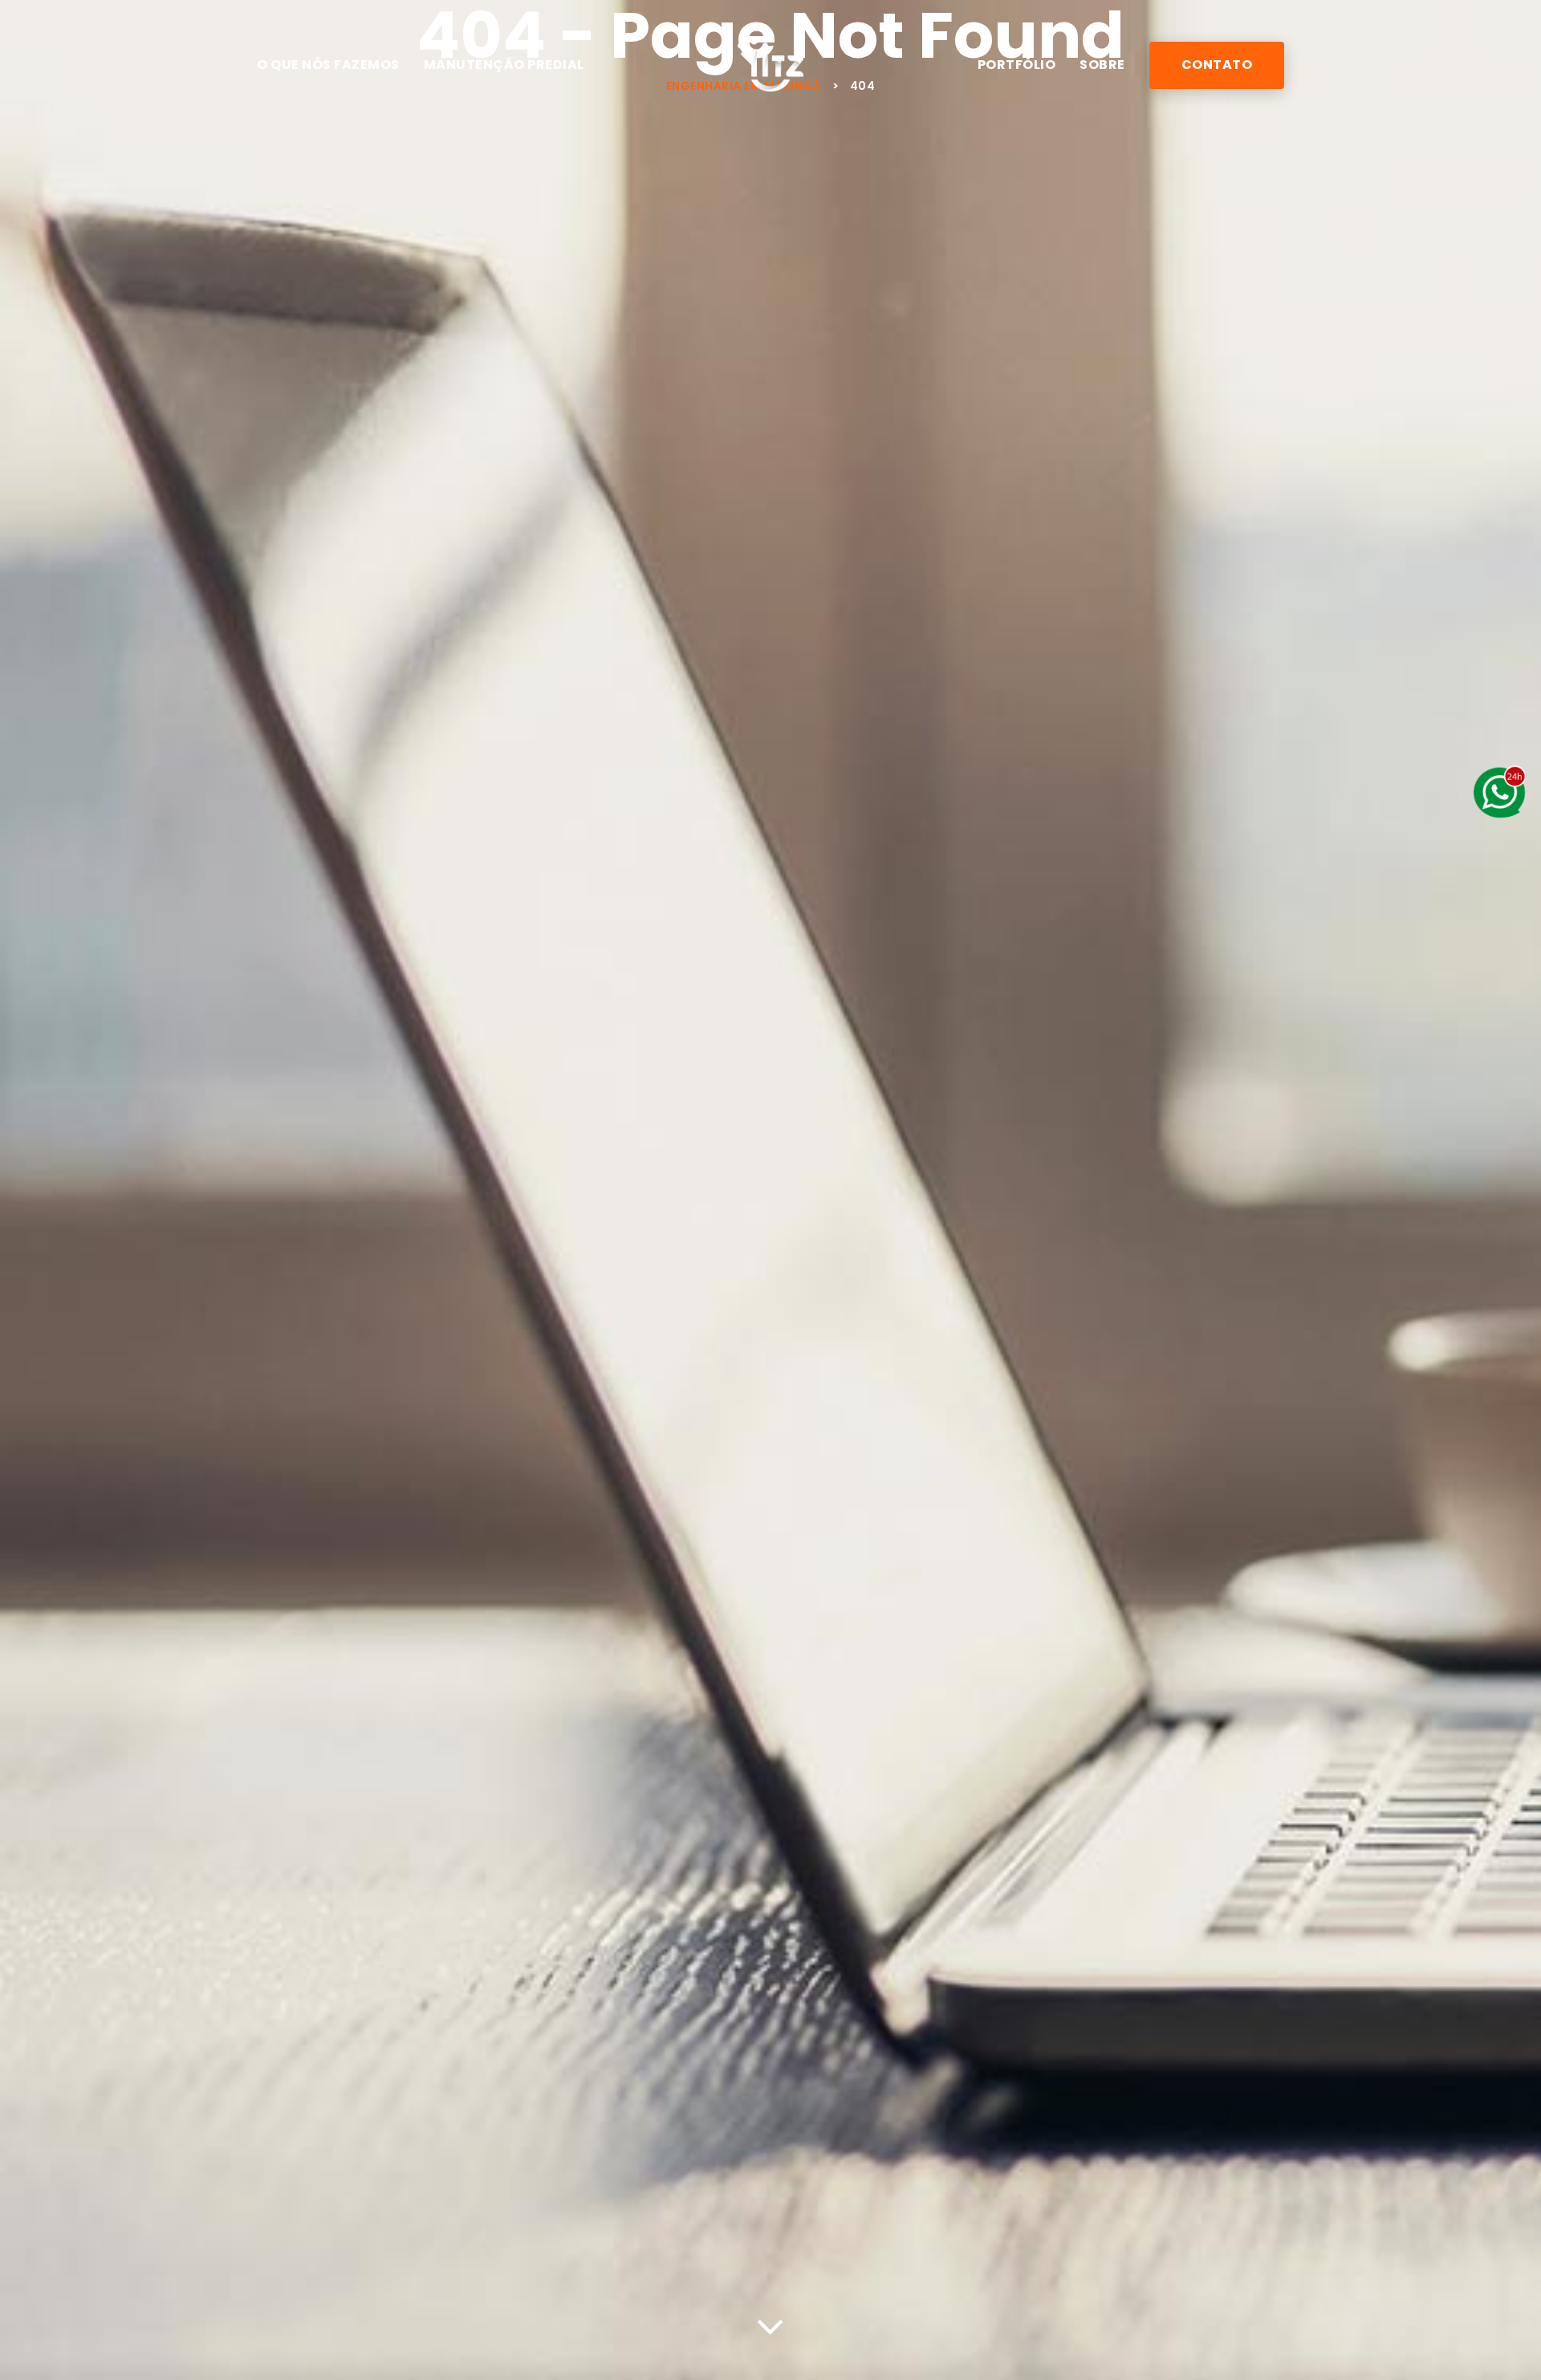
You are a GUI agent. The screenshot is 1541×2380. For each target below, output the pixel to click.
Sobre (1102, 65)
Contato (1217, 65)
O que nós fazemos (328, 65)
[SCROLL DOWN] (770, 2324)
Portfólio (1017, 65)
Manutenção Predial (504, 65)
